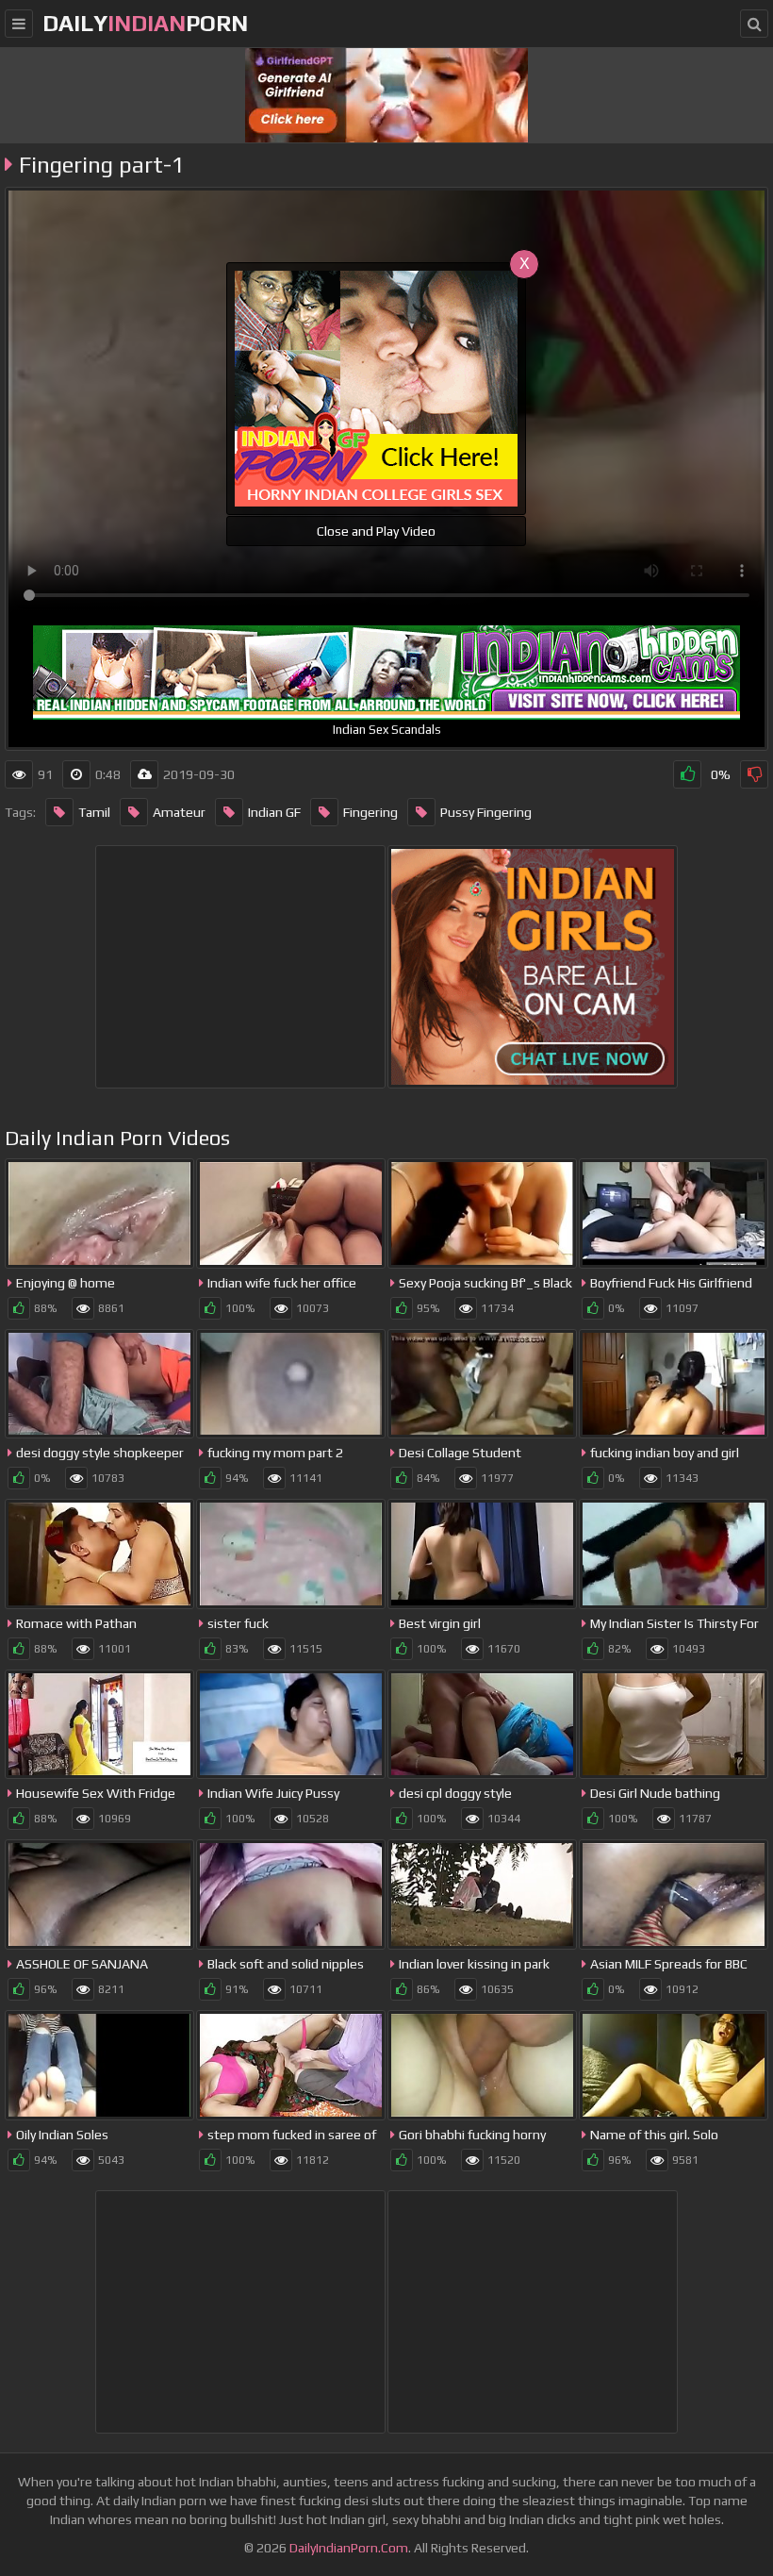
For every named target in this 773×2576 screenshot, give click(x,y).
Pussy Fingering (486, 812)
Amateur (179, 812)
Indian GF (274, 812)
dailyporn (145, 23)
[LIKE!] (687, 774)
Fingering (370, 812)
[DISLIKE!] (754, 774)
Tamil (94, 812)
